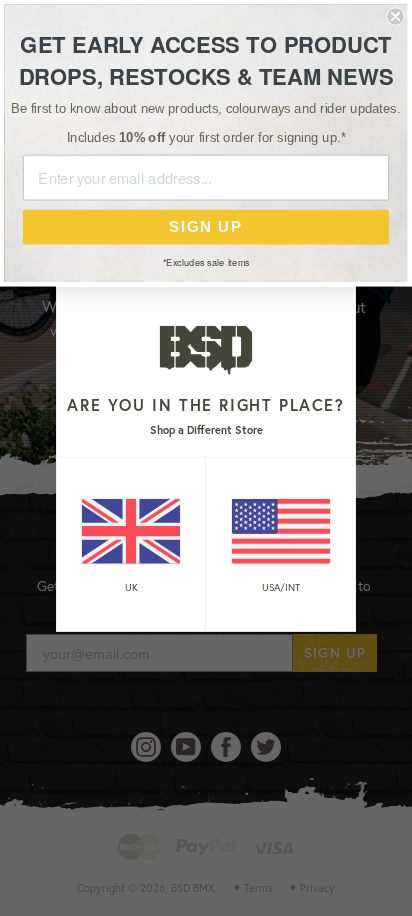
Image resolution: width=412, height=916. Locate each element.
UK (131, 586)
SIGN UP (205, 227)
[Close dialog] (395, 16)
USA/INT (281, 586)
